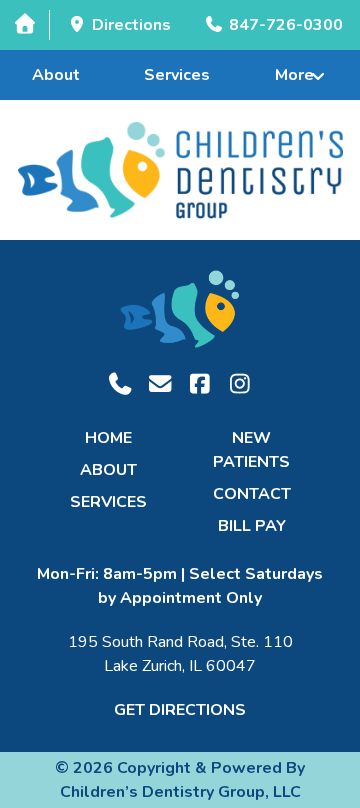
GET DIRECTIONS (180, 710)
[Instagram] (240, 384)
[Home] (24, 24)
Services (177, 75)
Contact (252, 494)
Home (108, 438)
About (56, 75)
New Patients (251, 450)
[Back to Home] (180, 170)
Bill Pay (252, 526)
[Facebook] (200, 384)
